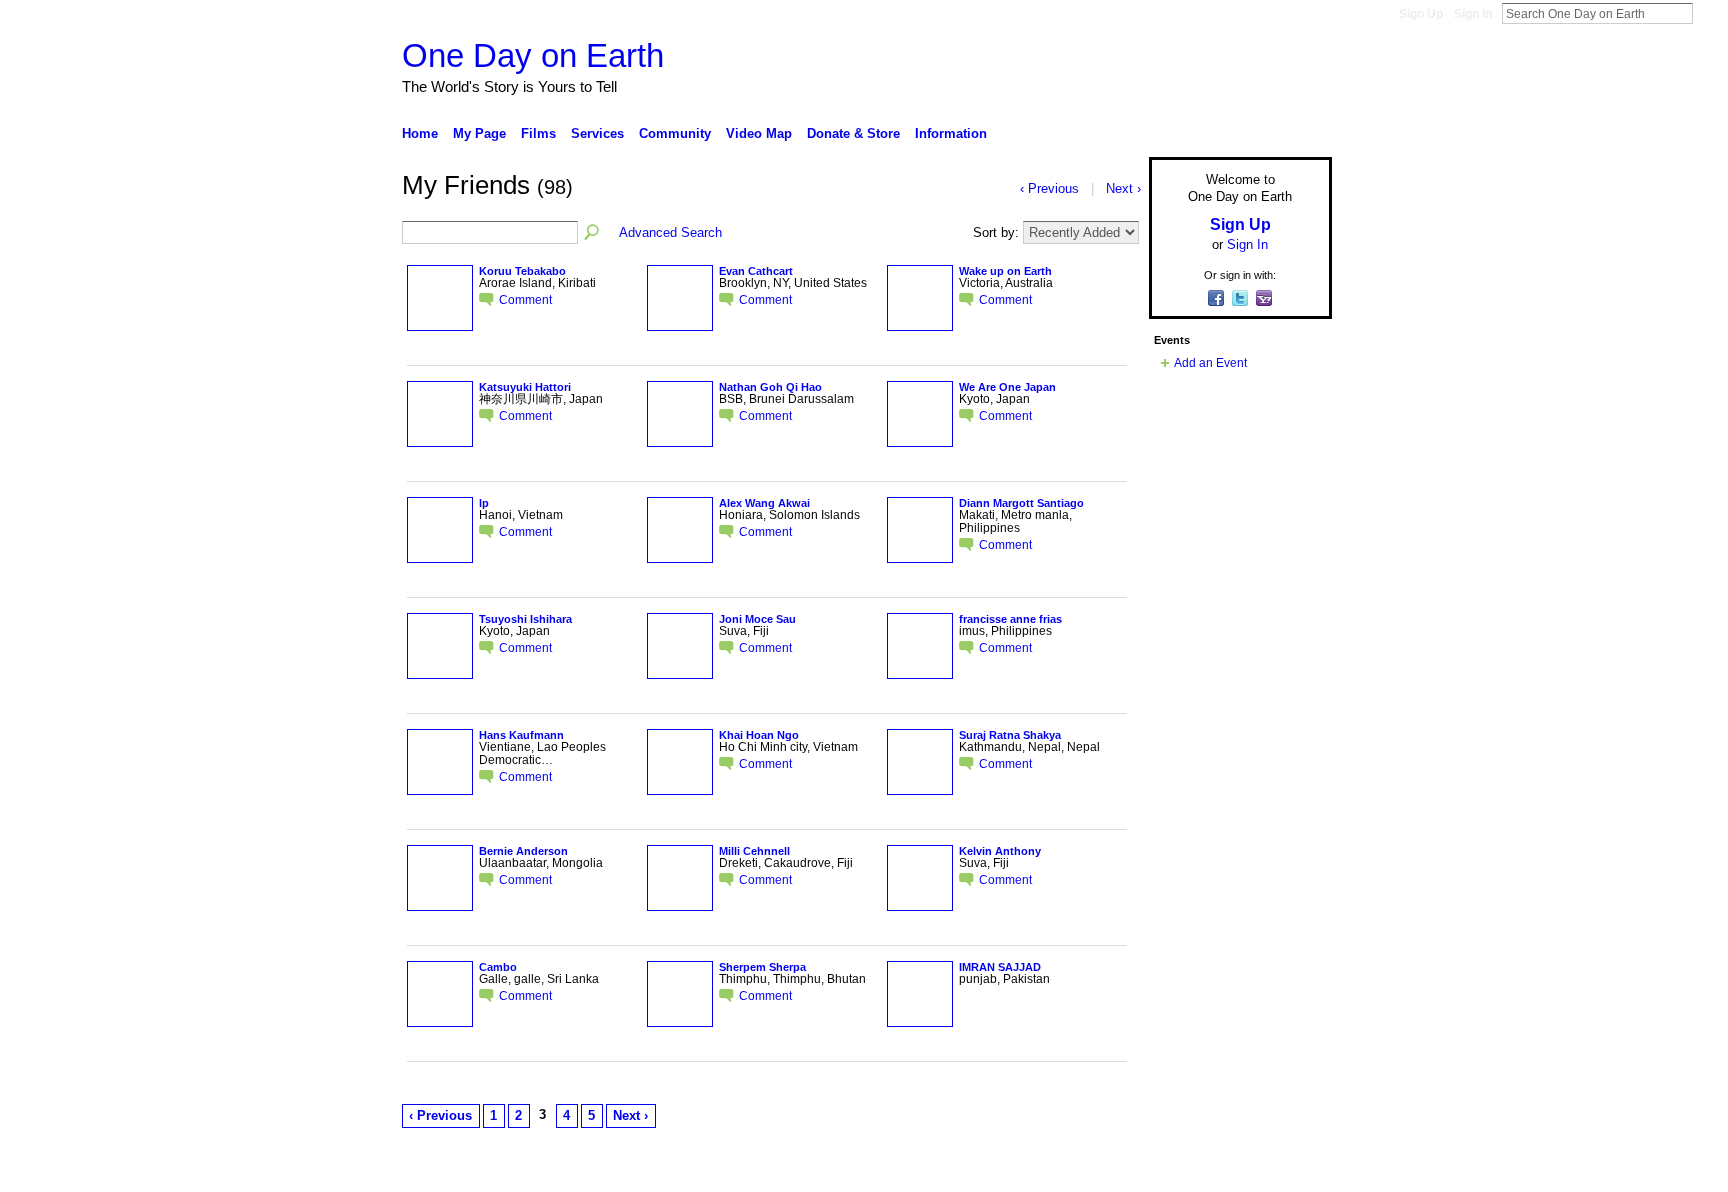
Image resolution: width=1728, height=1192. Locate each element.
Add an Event (1210, 363)
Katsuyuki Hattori (525, 387)
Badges (1105, 1169)
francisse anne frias (1010, 619)
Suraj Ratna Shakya (1010, 735)
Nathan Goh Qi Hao (770, 387)
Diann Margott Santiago (1021, 503)
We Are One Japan (1007, 387)
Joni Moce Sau (757, 619)
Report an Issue (1184, 1169)
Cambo (498, 967)
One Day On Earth (558, 1169)
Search (1709, 13)
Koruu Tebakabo (522, 271)
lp (484, 503)
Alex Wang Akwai (764, 503)
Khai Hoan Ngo (759, 735)
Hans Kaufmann (521, 735)
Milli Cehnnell (754, 851)
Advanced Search (670, 232)
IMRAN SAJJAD (1000, 967)
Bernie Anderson (523, 851)
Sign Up (1421, 14)
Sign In (1473, 14)
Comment (525, 299)
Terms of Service (1287, 1169)
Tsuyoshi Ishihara (525, 619)
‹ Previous (440, 1115)
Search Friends (593, 233)
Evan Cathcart (756, 271)
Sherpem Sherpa (762, 967)
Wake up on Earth (1005, 271)
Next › (630, 1115)
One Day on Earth (533, 55)
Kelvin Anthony (1000, 851)
